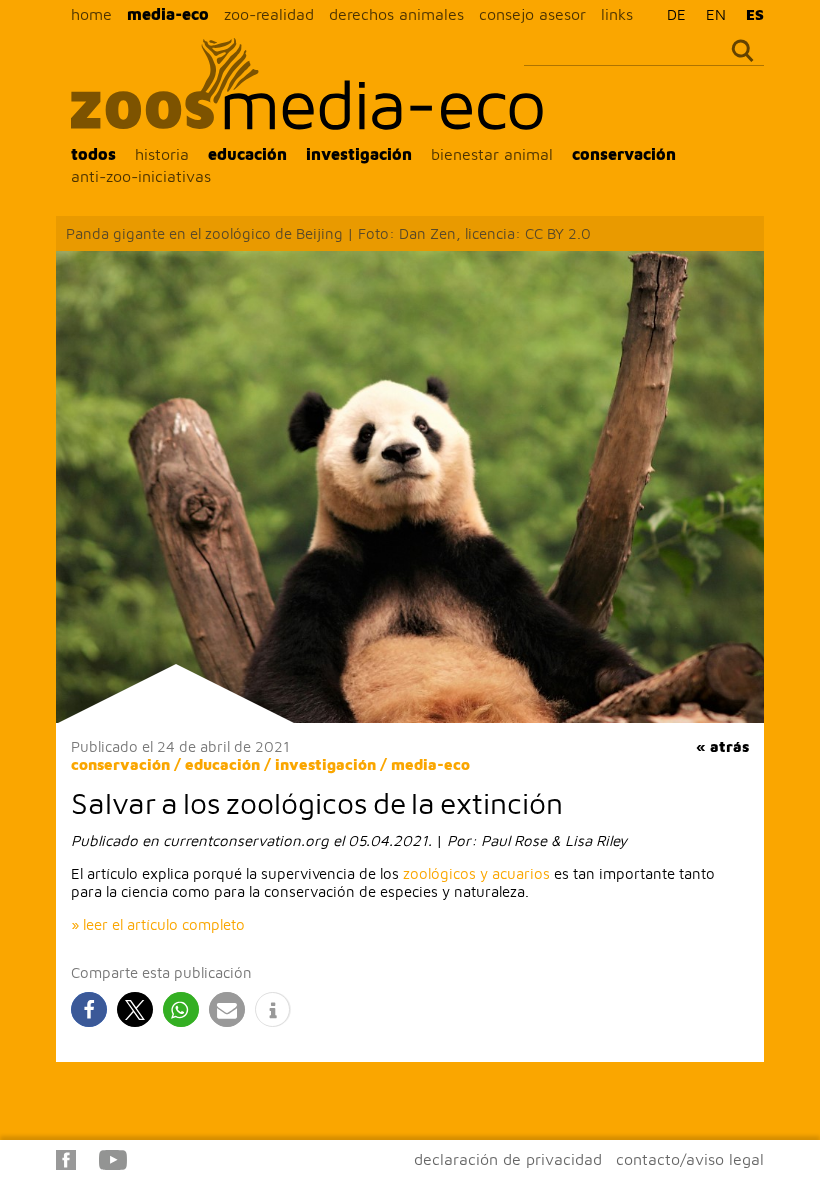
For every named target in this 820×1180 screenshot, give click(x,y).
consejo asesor (532, 14)
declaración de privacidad (508, 1159)
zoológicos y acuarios (476, 873)
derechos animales (396, 14)
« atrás (722, 746)
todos (93, 154)
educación (247, 154)
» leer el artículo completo (158, 924)
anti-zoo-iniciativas (141, 176)
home (91, 14)
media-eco (168, 14)
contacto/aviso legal (690, 1159)
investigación (359, 154)
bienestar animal (492, 154)
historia (162, 154)
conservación (624, 154)
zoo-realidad (269, 14)
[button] (89, 1009)
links (617, 14)
